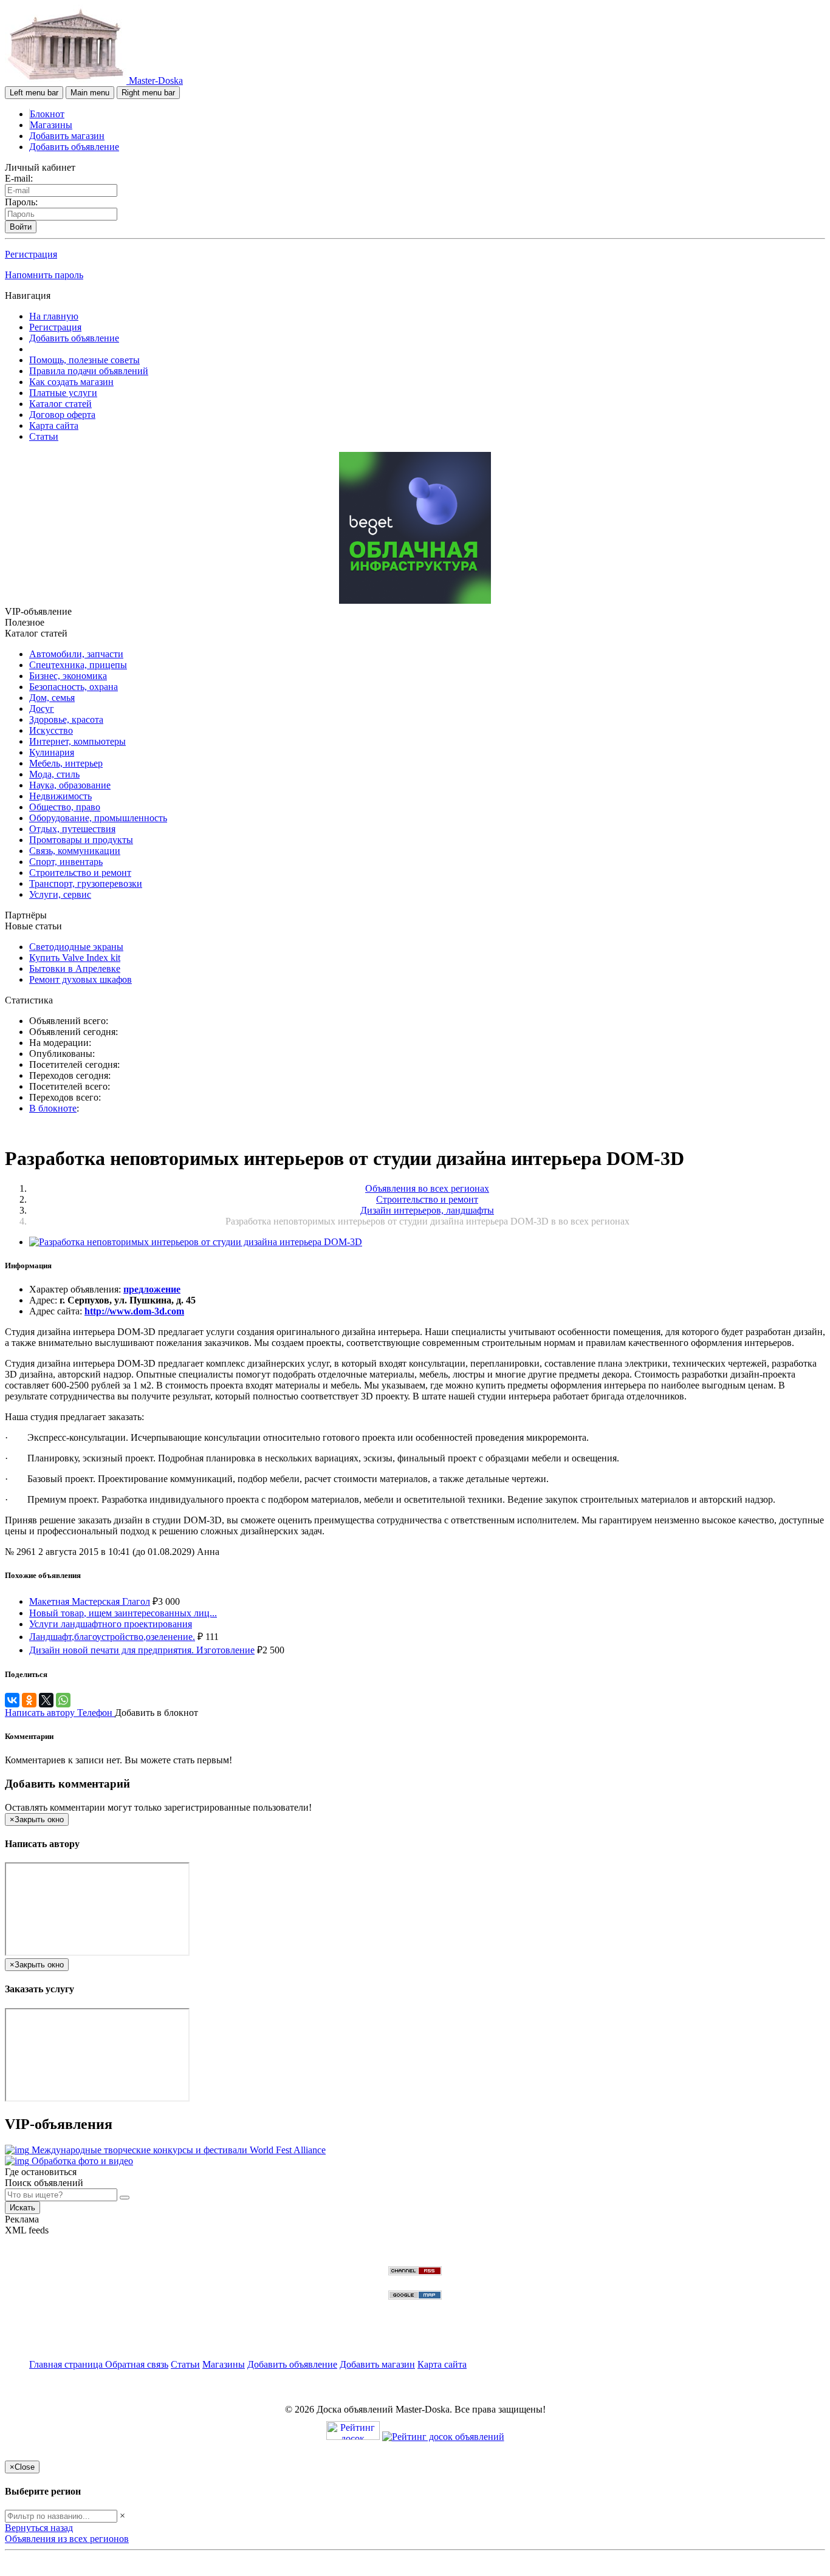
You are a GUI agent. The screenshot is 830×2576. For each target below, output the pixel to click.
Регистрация (31, 254)
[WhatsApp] (63, 1700)
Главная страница (67, 2364)
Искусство (51, 730)
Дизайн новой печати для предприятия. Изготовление (142, 1650)
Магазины (51, 125)
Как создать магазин (71, 382)
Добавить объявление (74, 147)
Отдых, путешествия (72, 829)
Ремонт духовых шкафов (81, 979)
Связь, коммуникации (75, 851)
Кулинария (52, 752)
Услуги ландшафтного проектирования (111, 1624)
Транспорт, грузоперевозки (86, 883)
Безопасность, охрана (74, 687)
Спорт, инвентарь (66, 862)
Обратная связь (137, 2364)
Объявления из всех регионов (67, 2539)
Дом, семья (52, 698)
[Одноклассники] (29, 1700)
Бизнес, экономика (68, 676)
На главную (54, 316)
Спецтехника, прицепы (78, 665)
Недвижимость (60, 796)
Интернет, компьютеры (77, 741)
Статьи (44, 436)
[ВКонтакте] (12, 1700)
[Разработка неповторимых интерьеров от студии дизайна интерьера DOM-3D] (196, 1242)
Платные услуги (63, 393)
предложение (152, 1289)
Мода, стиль (54, 774)
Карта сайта (54, 425)
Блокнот (47, 114)
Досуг (42, 709)
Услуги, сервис (60, 894)
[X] (46, 1700)
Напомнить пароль (44, 275)
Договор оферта (62, 415)
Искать (22, 2208)
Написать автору (41, 1713)
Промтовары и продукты (81, 840)
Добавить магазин (67, 136)
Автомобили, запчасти (76, 654)
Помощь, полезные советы (84, 360)
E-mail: (19, 178)
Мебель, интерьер (66, 763)
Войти (21, 227)
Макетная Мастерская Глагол (90, 1601)
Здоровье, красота (66, 719)
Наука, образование (70, 785)
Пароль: (21, 202)
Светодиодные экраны (76, 947)
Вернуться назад (39, 2528)
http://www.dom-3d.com (134, 1311)
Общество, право (65, 807)
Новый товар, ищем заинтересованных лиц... (123, 1613)
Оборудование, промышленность (98, 818)
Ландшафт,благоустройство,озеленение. (112, 1637)
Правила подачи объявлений (89, 371)
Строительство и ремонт (80, 873)
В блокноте (53, 1108)
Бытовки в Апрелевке (75, 969)
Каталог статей (60, 404)
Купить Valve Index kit (75, 958)
